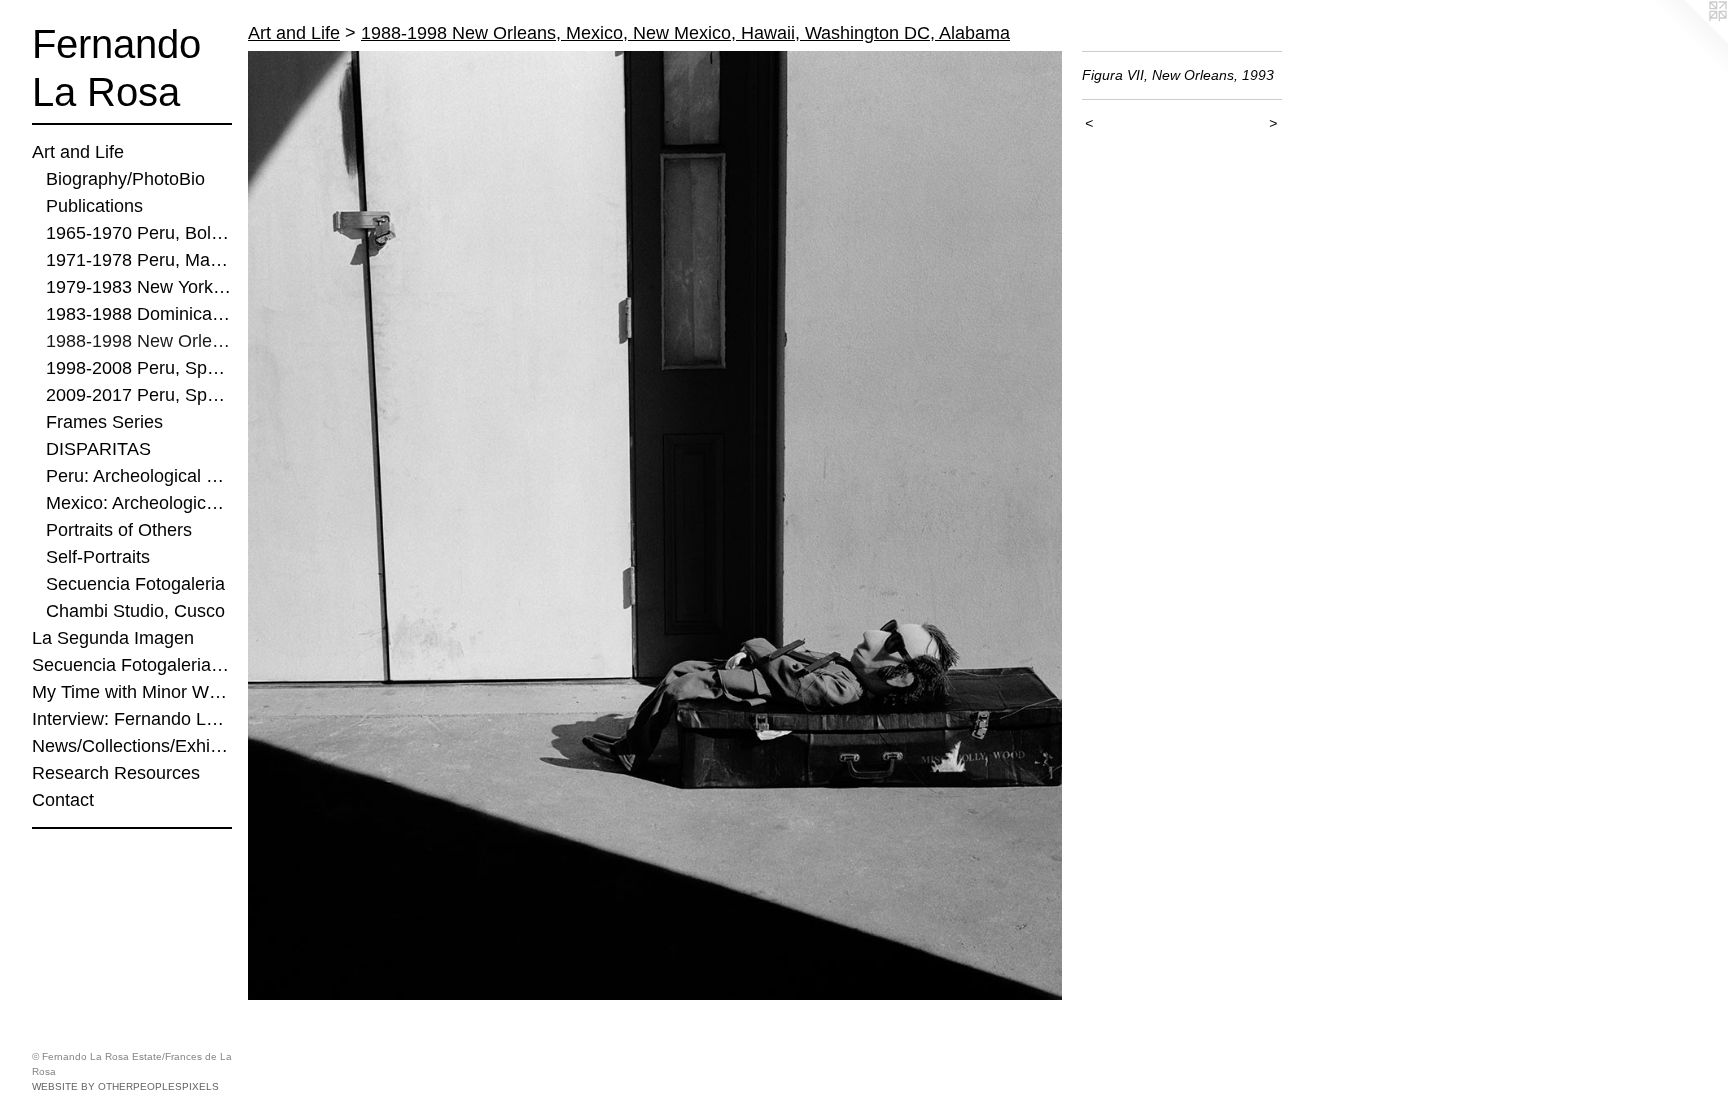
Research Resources (116, 773)
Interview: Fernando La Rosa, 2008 (132, 719)
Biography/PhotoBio (125, 179)
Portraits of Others (119, 530)
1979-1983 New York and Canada (139, 287)
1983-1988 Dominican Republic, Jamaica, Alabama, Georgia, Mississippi (139, 314)
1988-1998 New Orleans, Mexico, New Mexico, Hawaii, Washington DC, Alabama (139, 341)
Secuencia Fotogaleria (135, 584)
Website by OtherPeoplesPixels (125, 1086)
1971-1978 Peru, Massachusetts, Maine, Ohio (139, 260)
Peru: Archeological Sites (139, 476)
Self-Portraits (98, 557)
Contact (63, 800)
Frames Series (104, 422)
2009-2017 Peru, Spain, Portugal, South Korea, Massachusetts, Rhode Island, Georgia (139, 395)
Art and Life (78, 152)
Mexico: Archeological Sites (139, 503)
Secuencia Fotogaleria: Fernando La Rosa (132, 665)
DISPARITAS (98, 449)
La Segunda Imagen (113, 638)
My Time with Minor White (132, 692)
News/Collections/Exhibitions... (132, 746)
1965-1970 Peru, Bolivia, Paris (139, 233)
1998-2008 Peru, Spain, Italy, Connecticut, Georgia (139, 368)
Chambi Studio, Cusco (135, 611)
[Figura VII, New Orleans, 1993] (655, 525)
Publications (94, 206)
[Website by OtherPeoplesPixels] (1688, 40)
